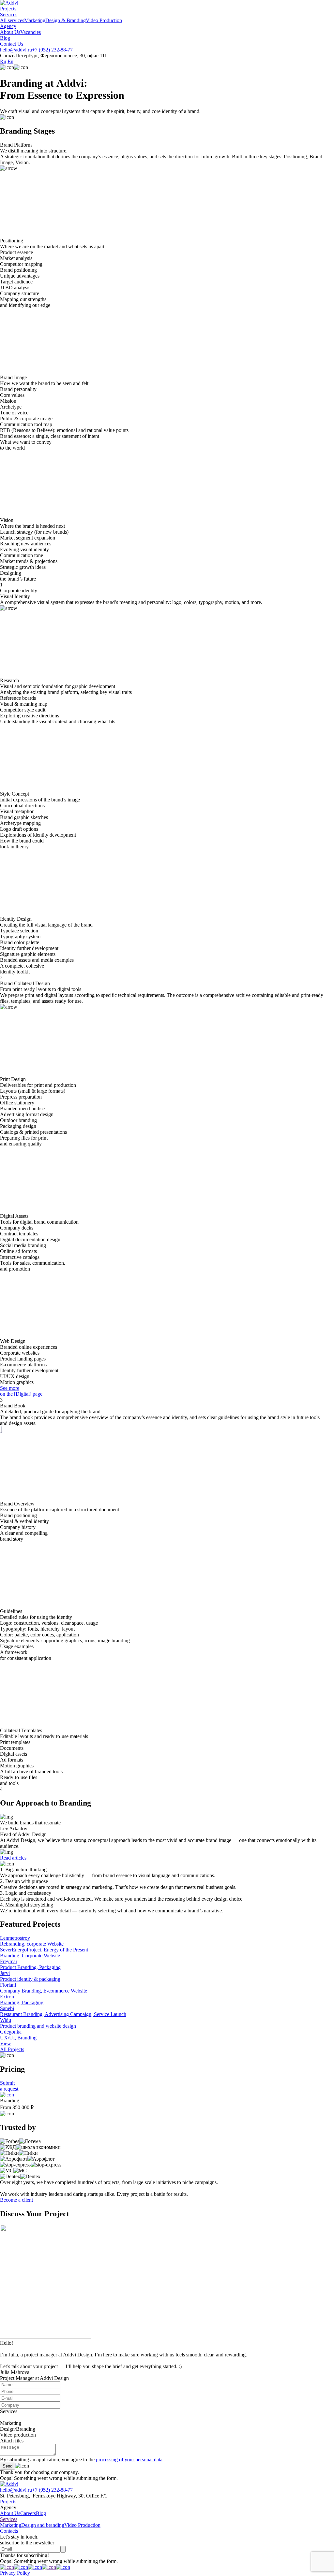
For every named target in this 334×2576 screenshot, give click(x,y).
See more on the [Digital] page (21, 1391)
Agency (8, 26)
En (10, 61)
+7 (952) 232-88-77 (52, 50)
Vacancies (30, 32)
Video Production (104, 20)
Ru (3, 61)
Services (9, 14)
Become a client (16, 2200)
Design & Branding (66, 20)
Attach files (12, 2441)
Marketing (35, 20)
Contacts (9, 2531)
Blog (5, 38)
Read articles (13, 1858)
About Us (10, 32)
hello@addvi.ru (16, 50)
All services (12, 20)
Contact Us (12, 44)
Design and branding (43, 2525)
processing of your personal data (129, 2460)
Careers (28, 2513)
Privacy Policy (15, 2573)
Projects (8, 9)
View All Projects (12, 2046)
